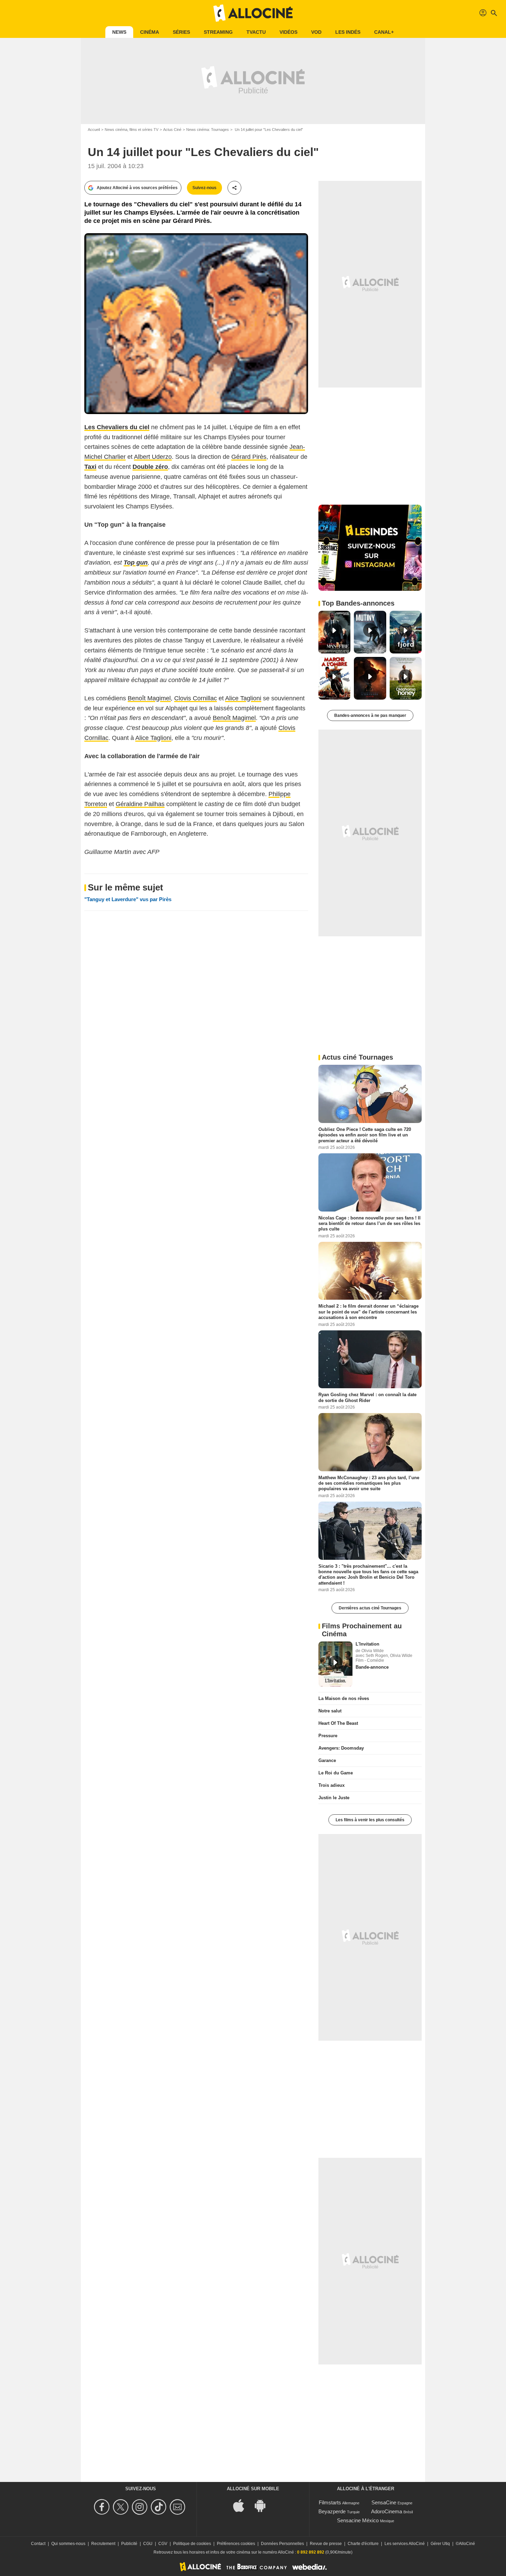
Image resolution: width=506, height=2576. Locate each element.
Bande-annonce (372, 1667)
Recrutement (103, 2544)
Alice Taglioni (243, 698)
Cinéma (150, 32)
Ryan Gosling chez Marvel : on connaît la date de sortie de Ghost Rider (367, 1397)
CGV (163, 2544)
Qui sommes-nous (68, 2544)
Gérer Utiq (440, 2544)
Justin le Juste (334, 1798)
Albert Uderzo (153, 457)
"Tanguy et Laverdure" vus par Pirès (128, 899)
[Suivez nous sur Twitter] (122, 2507)
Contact (38, 2544)
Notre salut (330, 1711)
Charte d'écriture (363, 2544)
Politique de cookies (192, 2544)
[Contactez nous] (178, 2507)
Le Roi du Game (336, 1773)
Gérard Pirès (249, 457)
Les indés (348, 32)
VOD (316, 32)
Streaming (218, 32)
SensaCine (384, 2502)
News (119, 32)
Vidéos (288, 32)
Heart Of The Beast (338, 1723)
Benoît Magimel (149, 698)
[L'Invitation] (335, 1664)
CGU (148, 2544)
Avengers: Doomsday (341, 1748)
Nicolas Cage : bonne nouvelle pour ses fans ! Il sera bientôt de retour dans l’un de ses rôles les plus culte (370, 1223)
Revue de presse (326, 2544)
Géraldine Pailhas (140, 804)
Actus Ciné (172, 130)
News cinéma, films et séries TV (131, 130)
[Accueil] (253, 13)
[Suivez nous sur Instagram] (141, 2507)
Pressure (328, 1736)
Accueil (94, 130)
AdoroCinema (387, 2511)
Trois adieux (331, 1785)
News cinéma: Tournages (208, 130)
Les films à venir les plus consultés (370, 1820)
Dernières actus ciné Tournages (370, 1608)
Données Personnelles (282, 2544)
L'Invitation (367, 1644)
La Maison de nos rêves (344, 1698)
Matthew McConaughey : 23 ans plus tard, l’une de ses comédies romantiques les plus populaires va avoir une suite (369, 1483)
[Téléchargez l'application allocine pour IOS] (242, 2505)
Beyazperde (332, 2511)
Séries (181, 32)
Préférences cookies (236, 2544)
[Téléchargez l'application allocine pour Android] (264, 2505)
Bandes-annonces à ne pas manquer (370, 715)
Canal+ (384, 32)
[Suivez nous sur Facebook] (103, 2507)
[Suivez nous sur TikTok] (160, 2507)
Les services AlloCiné (405, 2544)
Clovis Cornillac (196, 698)
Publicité (129, 2544)
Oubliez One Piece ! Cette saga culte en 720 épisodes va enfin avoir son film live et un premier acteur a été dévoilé (365, 1135)
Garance (327, 1760)
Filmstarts (330, 2502)
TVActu (256, 32)
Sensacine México (358, 2520)
